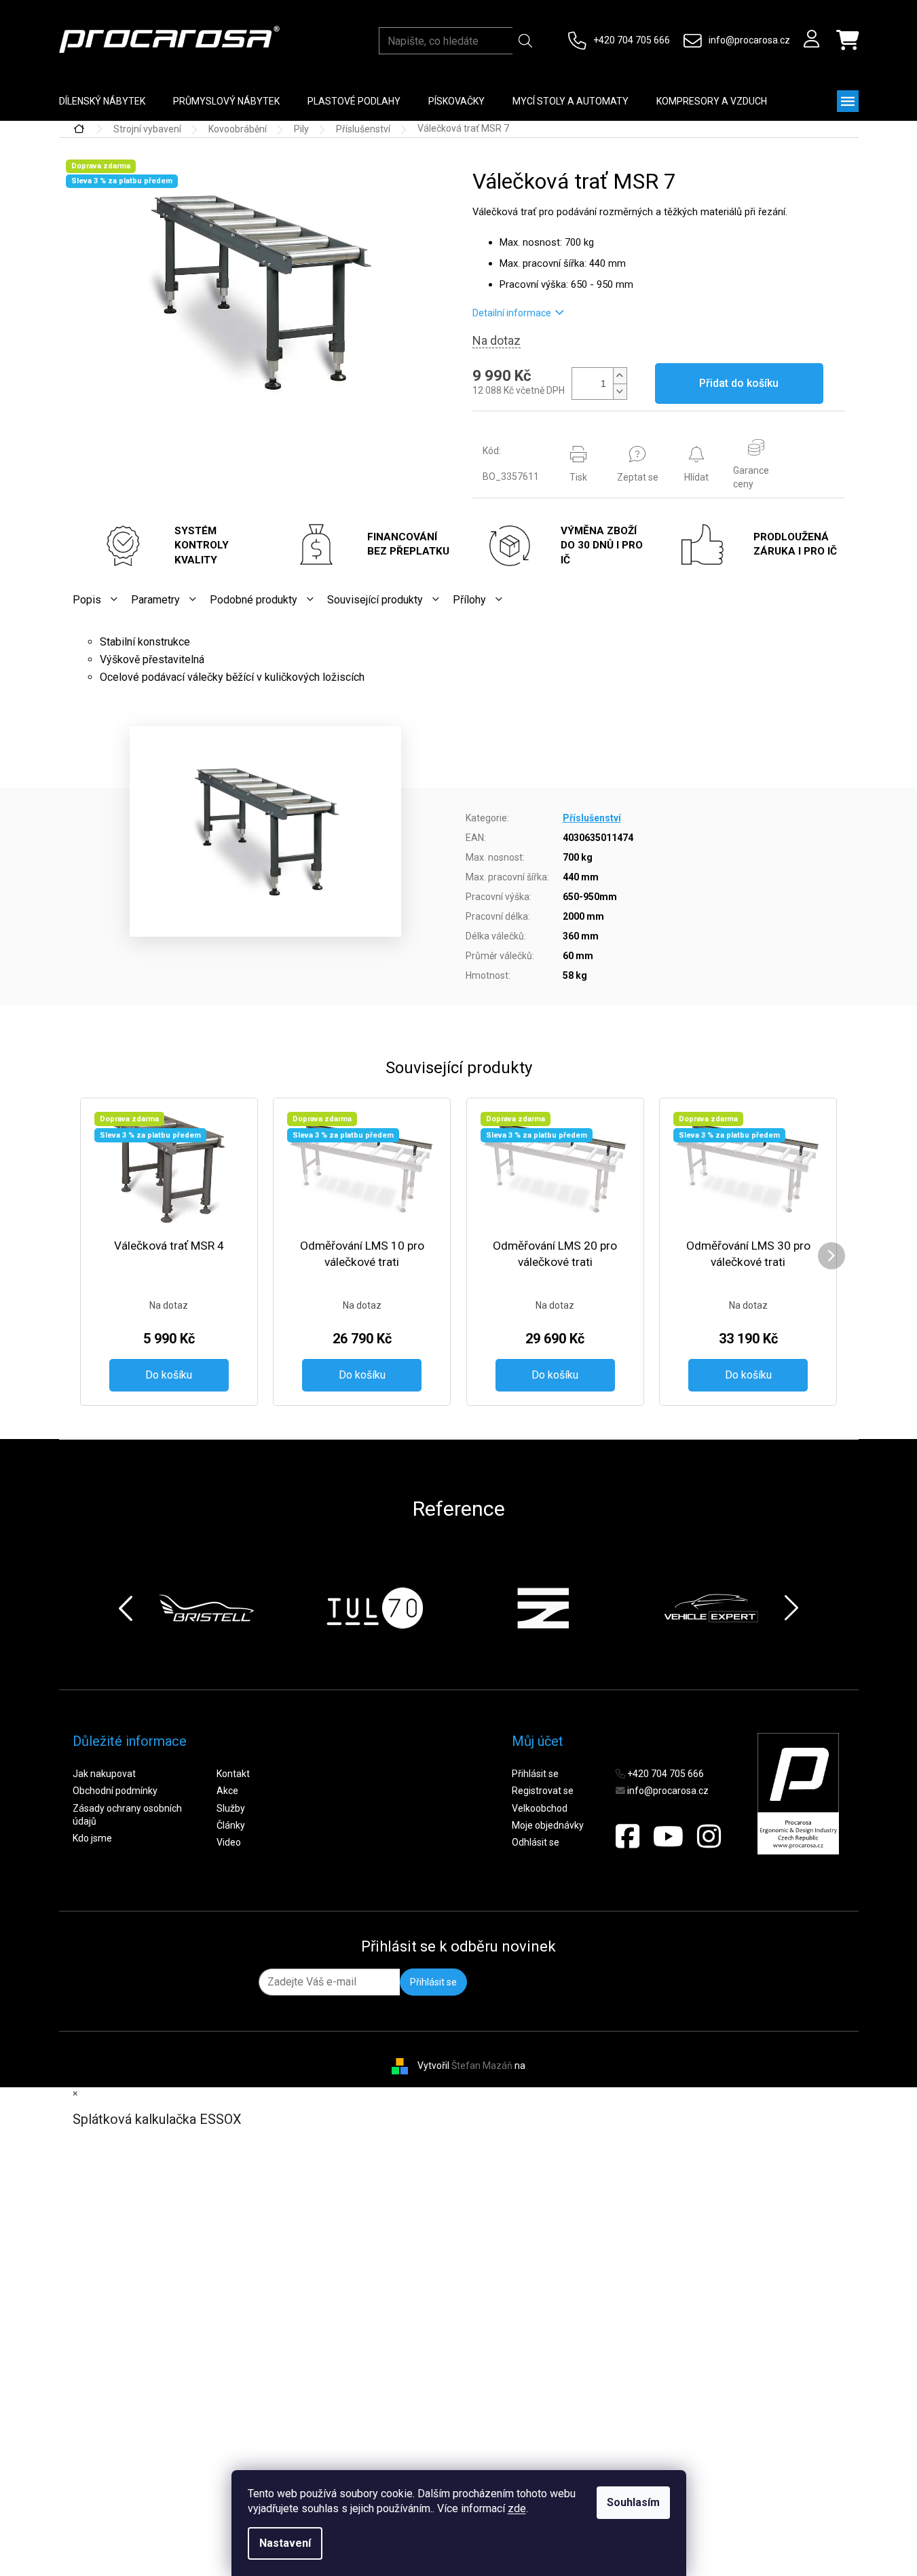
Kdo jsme (92, 1838)
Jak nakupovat (104, 1774)
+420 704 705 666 (632, 40)
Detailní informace (512, 313)
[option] (206, 1608)
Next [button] (791, 1608)
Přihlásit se (535, 1774)
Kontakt (233, 1774)
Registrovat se (543, 1791)
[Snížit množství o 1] (620, 391)
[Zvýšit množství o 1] (620, 376)
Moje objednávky (548, 1825)
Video (229, 1842)
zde (517, 2508)
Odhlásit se (536, 1842)
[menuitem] (102, 101)
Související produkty (375, 600)
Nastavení (285, 2543)
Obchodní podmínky (115, 1791)
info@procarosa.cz (749, 40)
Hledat (525, 41)
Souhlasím (633, 2502)
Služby (231, 1808)
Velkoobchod (540, 1808)
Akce (227, 1791)
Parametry (155, 600)
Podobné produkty (254, 600)
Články (231, 1825)
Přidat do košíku (739, 383)
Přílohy (469, 600)
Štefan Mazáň (482, 2066)
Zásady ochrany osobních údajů (127, 1815)
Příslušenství (592, 818)
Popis (87, 600)
